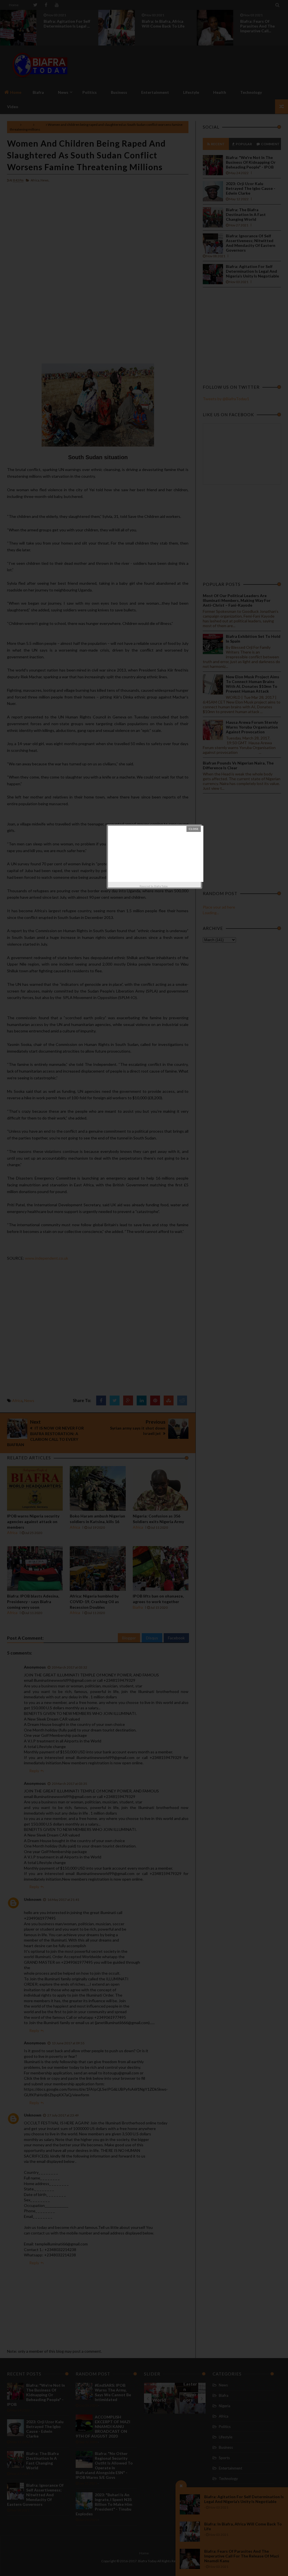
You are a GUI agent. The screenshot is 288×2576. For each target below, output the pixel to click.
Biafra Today (161, 886)
